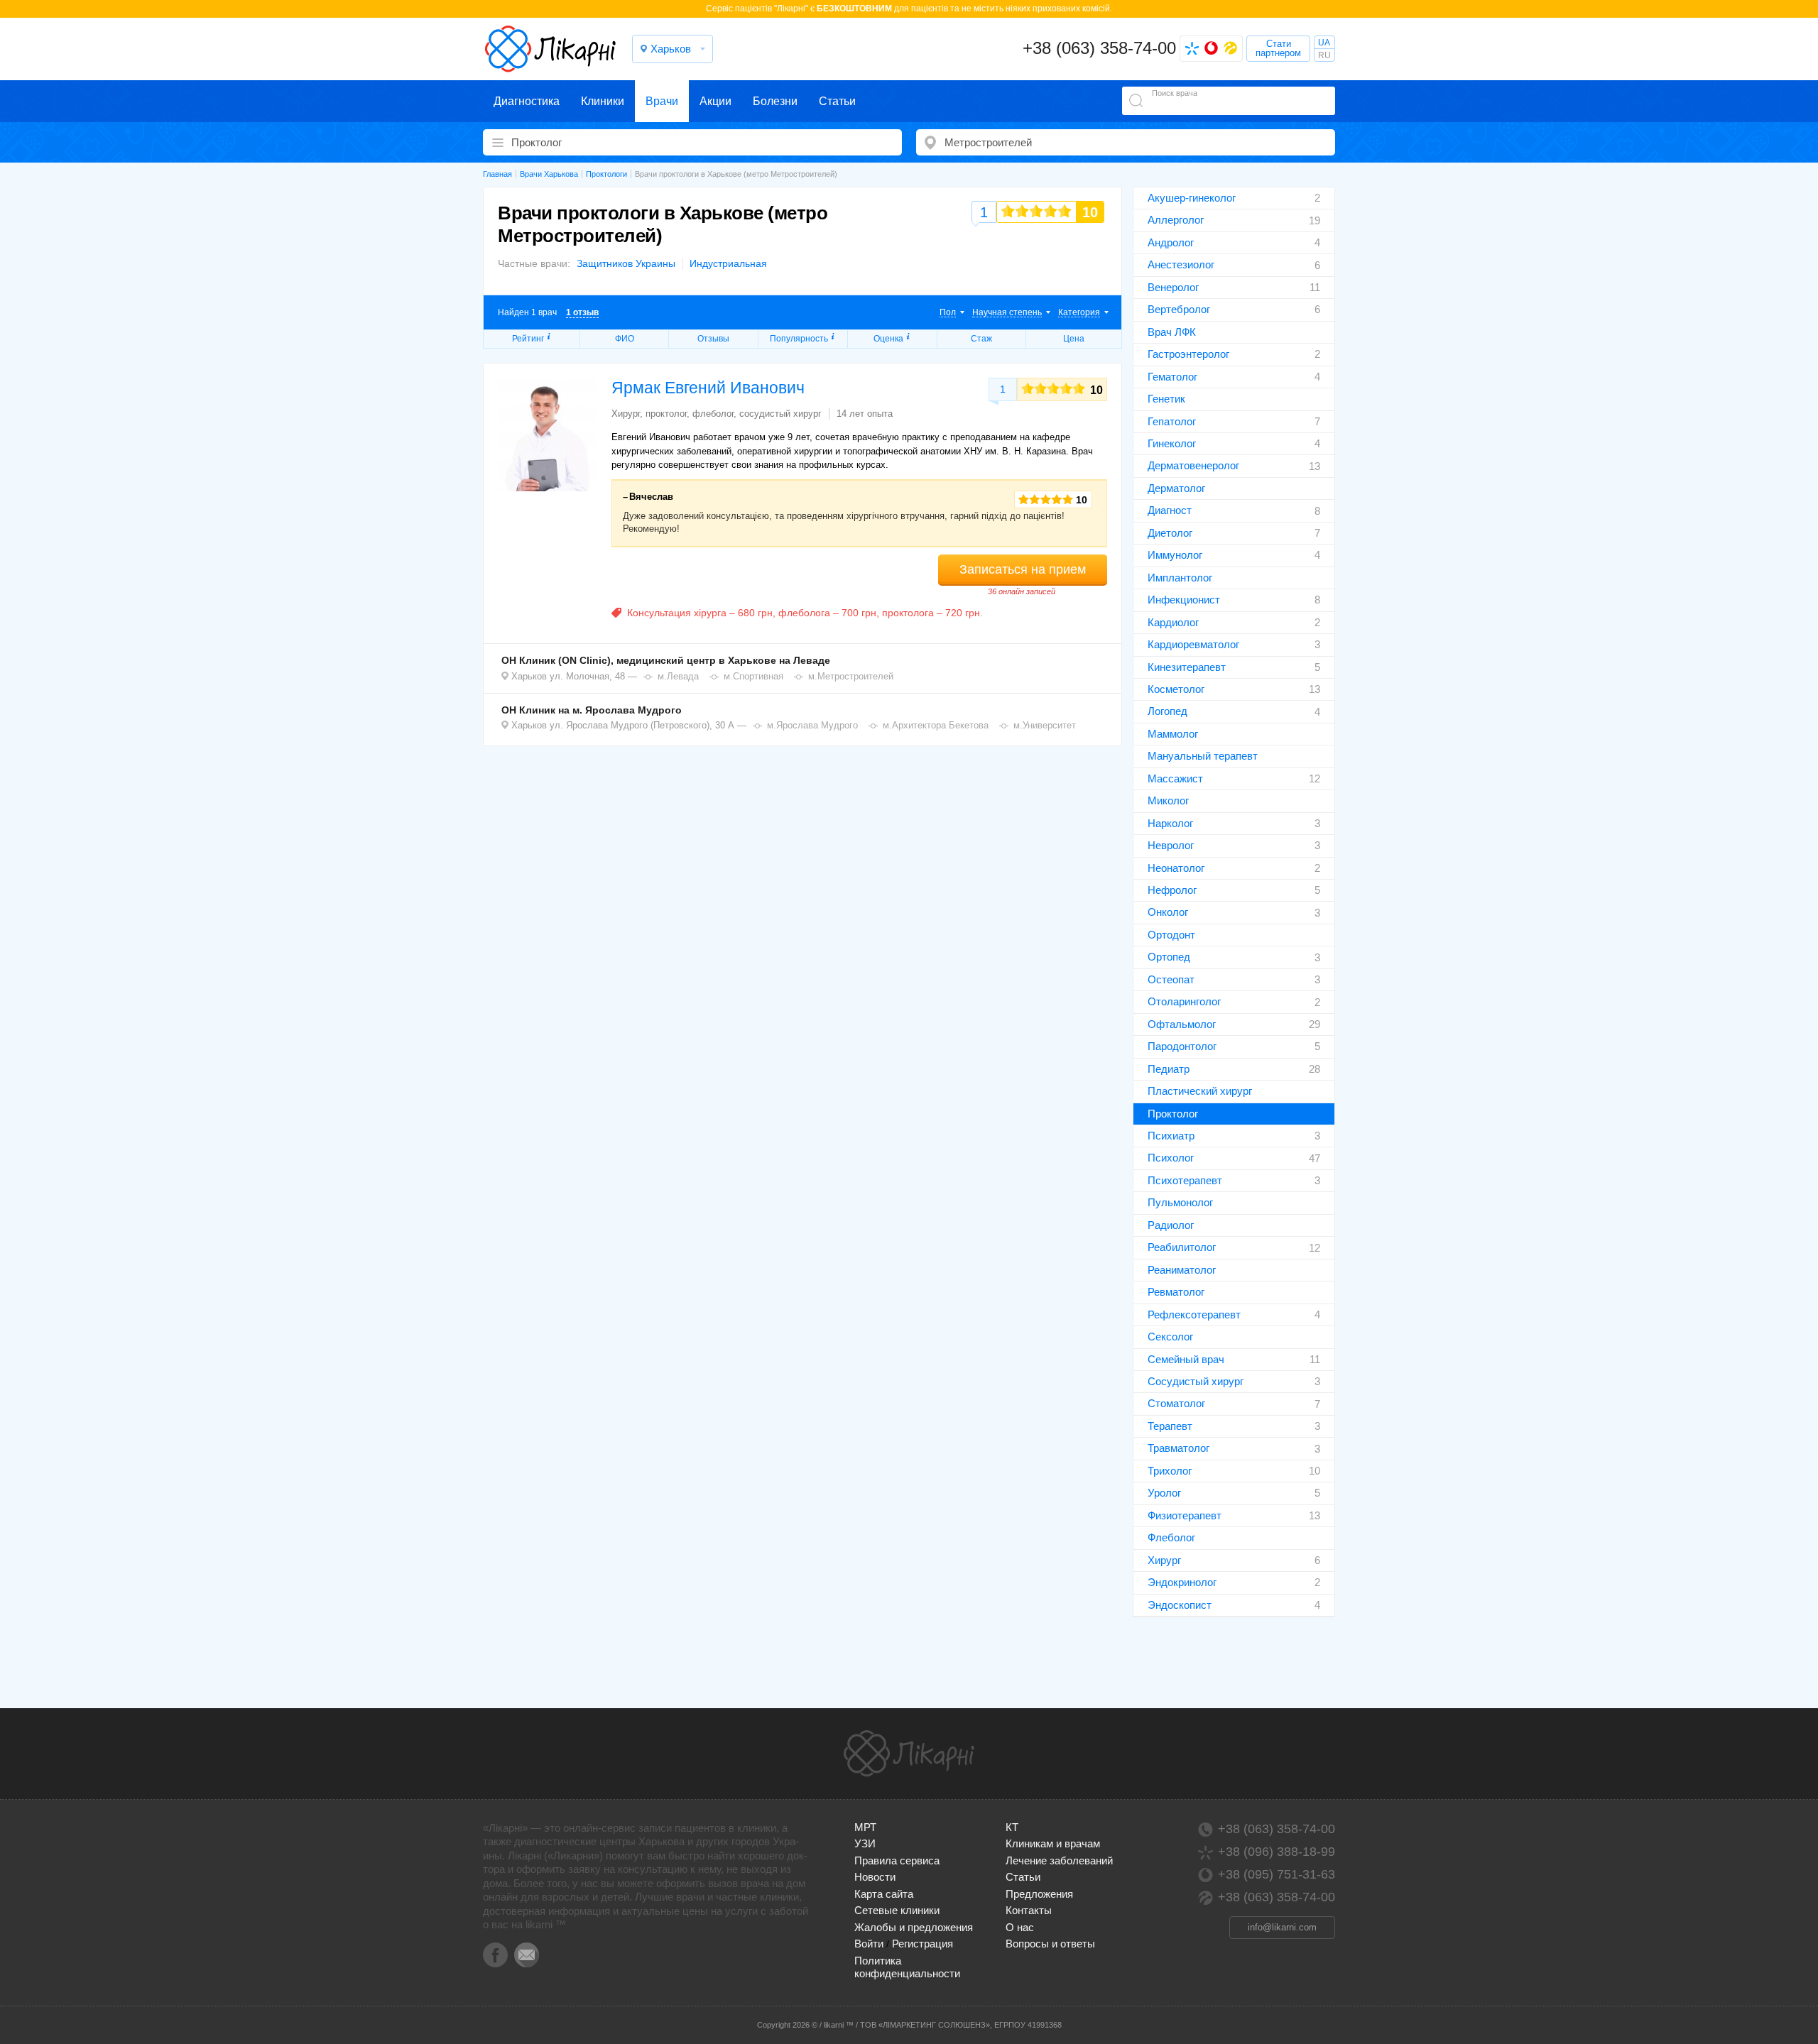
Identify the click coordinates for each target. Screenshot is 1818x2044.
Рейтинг (528, 339)
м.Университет (1045, 725)
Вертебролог (1179, 309)
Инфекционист (1184, 600)
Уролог (1164, 1493)
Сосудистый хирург (1196, 1381)
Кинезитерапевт (1187, 667)
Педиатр (1169, 1069)
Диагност (1170, 510)
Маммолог (1173, 734)
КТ (1012, 1827)
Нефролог (1172, 890)
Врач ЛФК (1172, 332)
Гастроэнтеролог (1188, 354)
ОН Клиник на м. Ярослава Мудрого (592, 710)
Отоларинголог (1184, 1001)
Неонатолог (1176, 868)
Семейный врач (1186, 1359)
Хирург (1164, 1560)
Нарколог (1170, 823)
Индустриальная (728, 263)
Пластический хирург (1200, 1091)
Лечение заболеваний (1059, 1860)
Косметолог (1176, 689)
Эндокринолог (1182, 1582)
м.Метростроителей (851, 676)
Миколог (1168, 800)
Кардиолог (1173, 622)
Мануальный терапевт (1203, 756)
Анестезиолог (1181, 264)
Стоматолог (1176, 1403)
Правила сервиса (897, 1860)
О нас (1020, 1927)
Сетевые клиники (897, 1910)
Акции (715, 101)
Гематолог (1172, 377)
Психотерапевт (1185, 1180)
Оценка (888, 339)
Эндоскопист (1180, 1605)
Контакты (1029, 1910)
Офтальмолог (1182, 1024)
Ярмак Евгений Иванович (708, 388)
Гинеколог (1172, 443)
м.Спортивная (753, 676)
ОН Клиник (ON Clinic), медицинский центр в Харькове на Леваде (666, 660)
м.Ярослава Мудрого (812, 725)
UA (1324, 43)
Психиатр (1171, 1136)
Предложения (1039, 1894)
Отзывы (713, 339)
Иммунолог (1175, 555)
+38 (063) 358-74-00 (1099, 48)
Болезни (775, 101)
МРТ (865, 1827)
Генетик (1166, 399)
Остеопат (1171, 979)
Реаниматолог (1182, 1270)
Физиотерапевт (1185, 1515)
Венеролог (1173, 287)
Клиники (603, 101)
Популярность (799, 339)
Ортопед (1169, 957)
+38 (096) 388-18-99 (1277, 1852)
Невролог (1171, 845)
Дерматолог (1176, 488)
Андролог (1171, 242)
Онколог (1168, 912)
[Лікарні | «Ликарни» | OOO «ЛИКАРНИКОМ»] (909, 1754)
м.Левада (678, 676)
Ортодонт (1171, 935)
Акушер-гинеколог (1192, 198)
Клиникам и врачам (1053, 1843)
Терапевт (1170, 1426)
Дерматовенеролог (1193, 465)
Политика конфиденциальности (907, 1967)
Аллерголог (1176, 220)
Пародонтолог (1182, 1046)
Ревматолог (1176, 1292)
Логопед (1167, 711)
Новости (875, 1877)
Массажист (1175, 778)
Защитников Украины (626, 263)
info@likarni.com (1282, 1927)
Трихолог (1170, 1471)
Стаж (981, 339)
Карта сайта (884, 1894)
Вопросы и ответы (1050, 1944)
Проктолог (1173, 1114)
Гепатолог (1172, 421)
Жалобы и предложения (914, 1927)
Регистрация (922, 1944)
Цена (1074, 339)
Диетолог (1170, 533)
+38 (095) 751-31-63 (1277, 1874)
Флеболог (1171, 1537)
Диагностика (527, 101)
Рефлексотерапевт (1194, 1315)
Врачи (662, 101)
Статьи (837, 101)
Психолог (1171, 1158)
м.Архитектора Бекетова (936, 725)
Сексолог (1170, 1337)
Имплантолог (1180, 578)
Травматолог (1179, 1448)
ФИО (625, 339)
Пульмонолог (1180, 1202)
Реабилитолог (1182, 1247)
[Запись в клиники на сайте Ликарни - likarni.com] (550, 49)
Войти (869, 1944)
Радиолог (1171, 1225)
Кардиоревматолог (1193, 644)
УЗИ (865, 1843)
